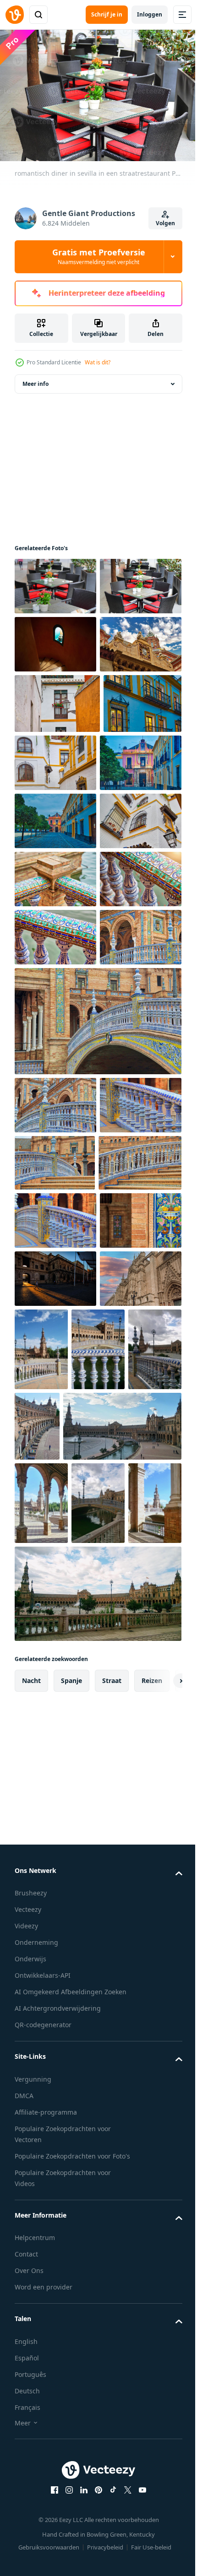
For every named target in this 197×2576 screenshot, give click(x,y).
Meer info (36, 379)
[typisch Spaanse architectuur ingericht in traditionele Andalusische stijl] (55, 698)
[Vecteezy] (15, 15)
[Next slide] (161, 2367)
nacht (31, 2367)
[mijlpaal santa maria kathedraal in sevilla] (55, 1857)
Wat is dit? (98, 362)
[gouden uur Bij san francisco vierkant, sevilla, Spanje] (55, 1799)
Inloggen (150, 14)
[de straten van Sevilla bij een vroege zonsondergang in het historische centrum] (55, 756)
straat (112, 2367)
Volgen (165, 223)
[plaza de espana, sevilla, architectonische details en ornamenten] (55, 1109)
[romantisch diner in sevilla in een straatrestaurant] (55, 582)
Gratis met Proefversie (99, 256)
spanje (71, 2367)
